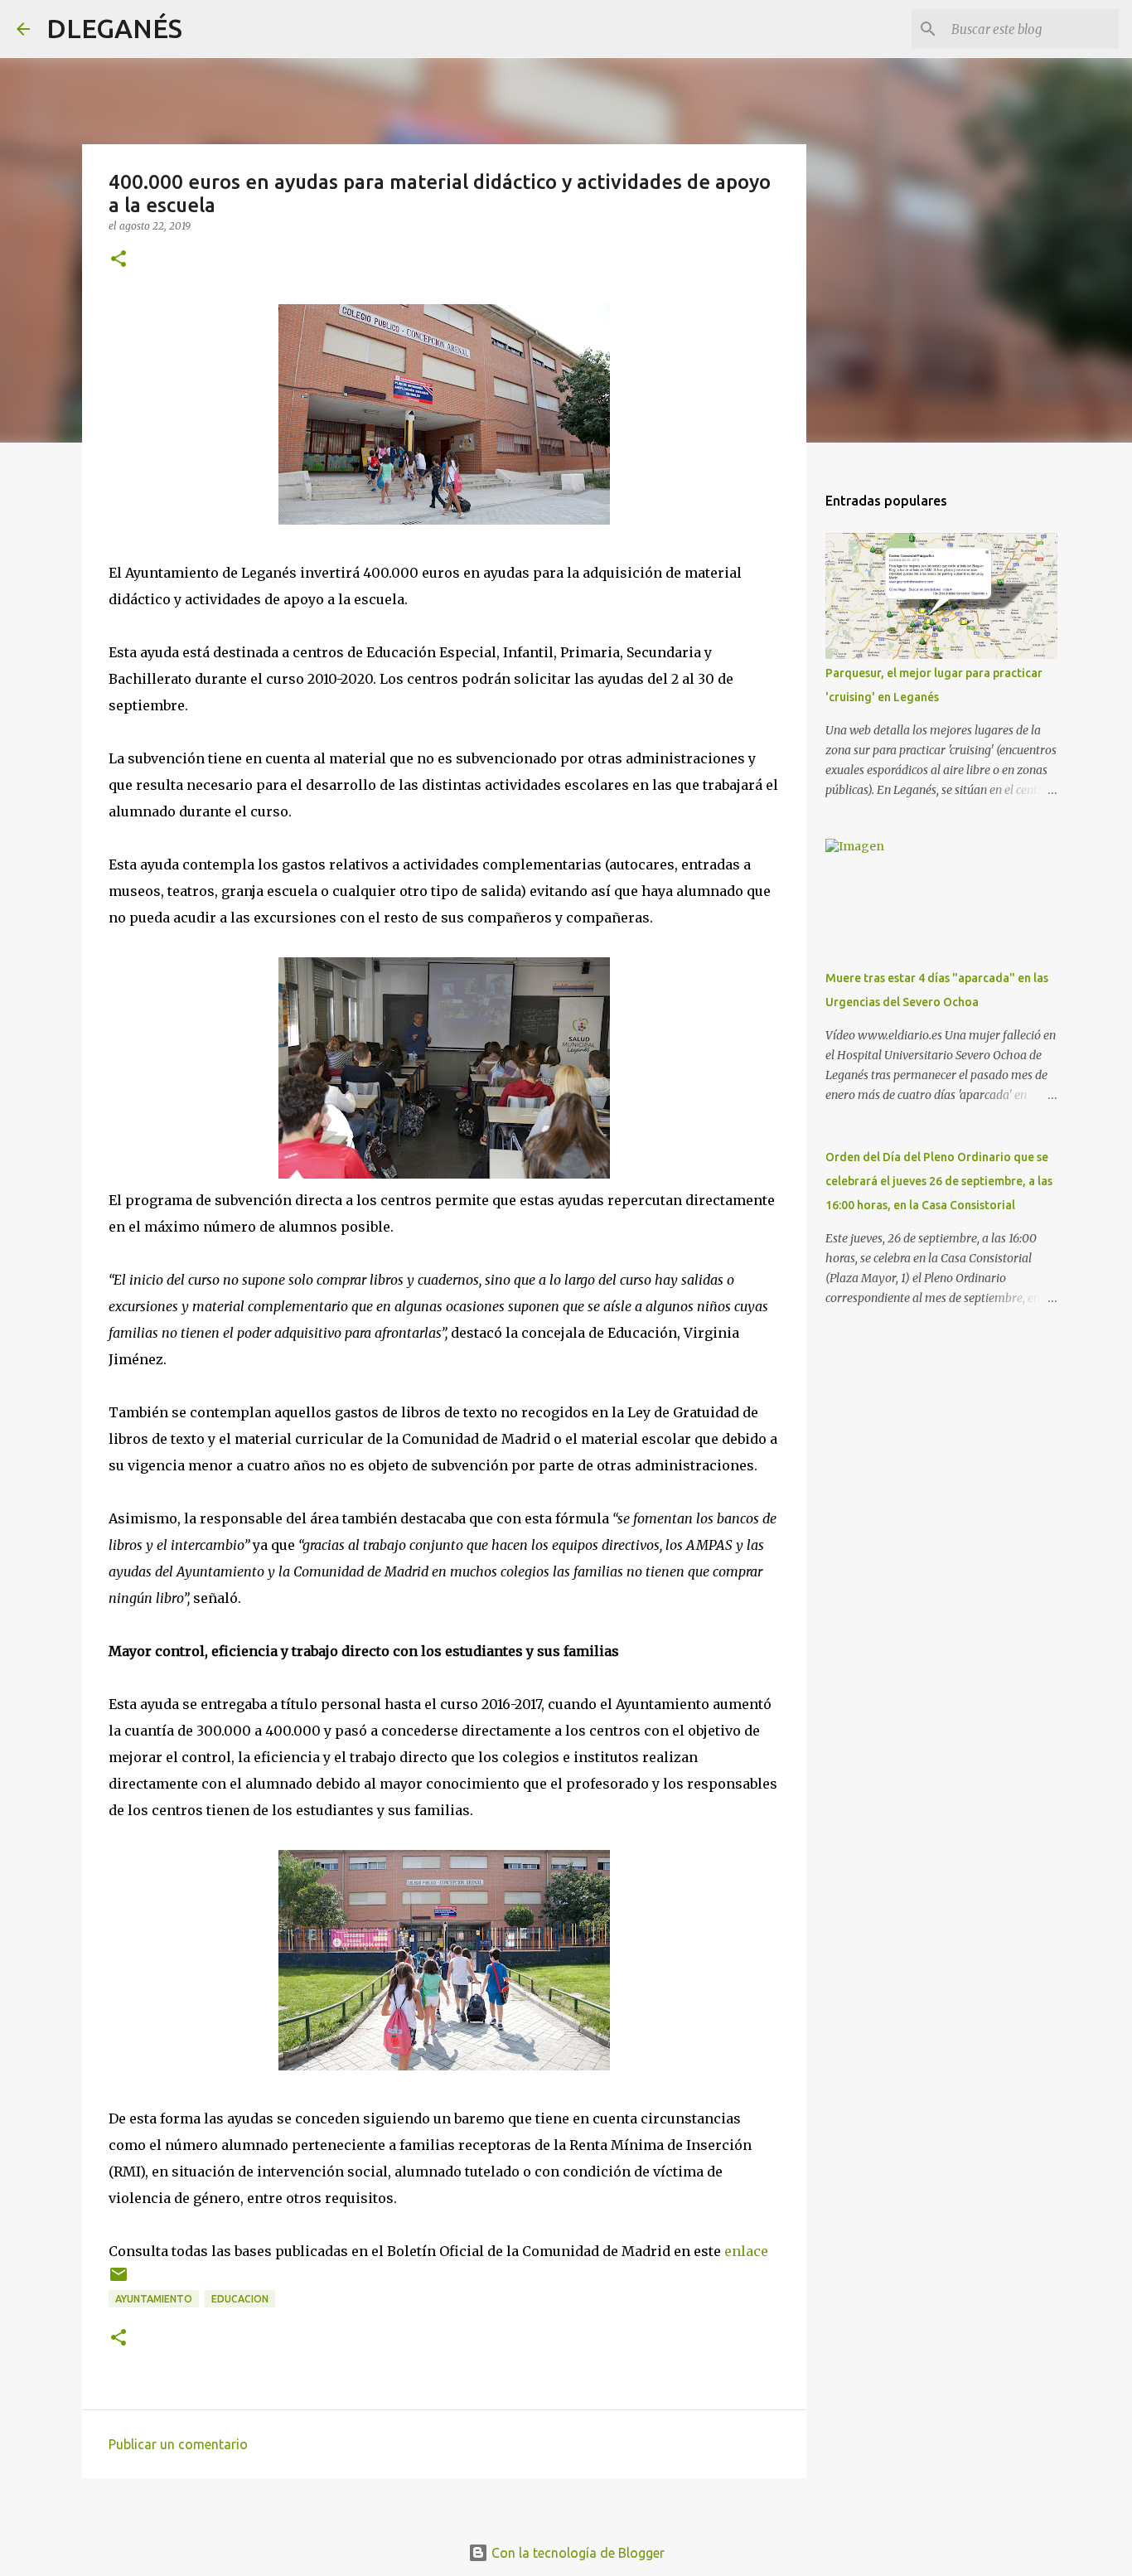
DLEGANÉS (114, 28)
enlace (746, 2251)
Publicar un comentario (178, 2444)
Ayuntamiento (154, 2299)
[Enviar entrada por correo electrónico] (119, 2281)
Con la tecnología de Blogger (576, 2553)
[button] (119, 260)
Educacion (240, 2299)
